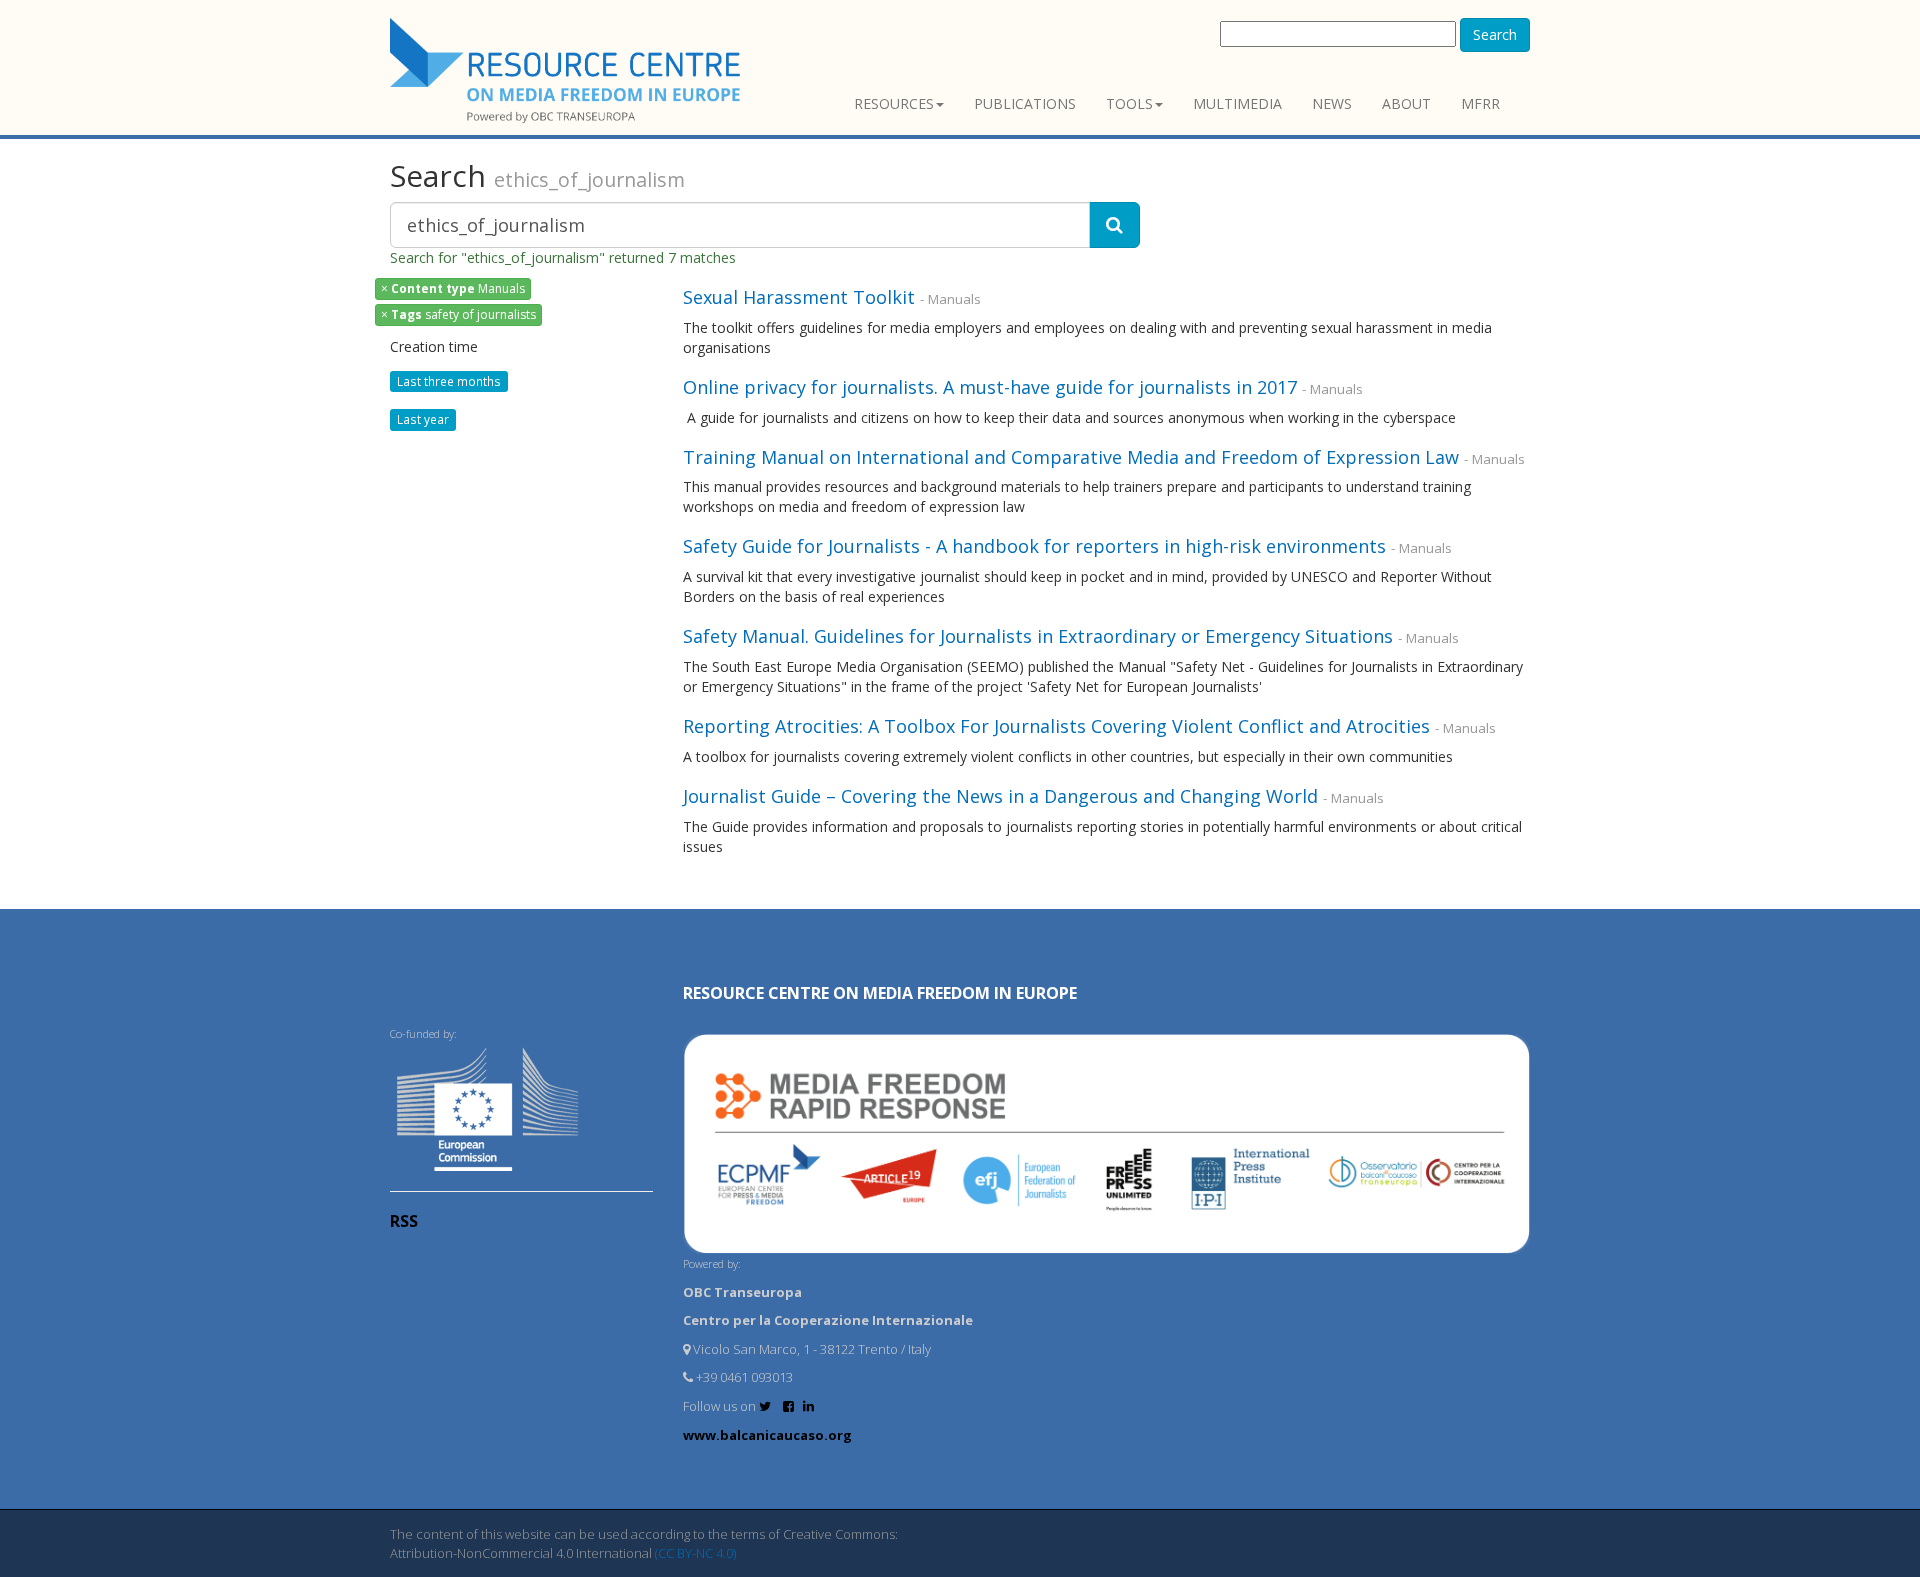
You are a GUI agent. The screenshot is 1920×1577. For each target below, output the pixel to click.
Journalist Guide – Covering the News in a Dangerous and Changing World (1000, 796)
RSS (404, 1221)
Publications (1025, 103)
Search (1495, 34)
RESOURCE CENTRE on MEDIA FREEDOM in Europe (880, 993)
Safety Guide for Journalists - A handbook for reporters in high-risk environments (1034, 546)
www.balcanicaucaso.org (767, 1435)
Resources (894, 103)
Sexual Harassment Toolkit (799, 297)
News (1332, 103)
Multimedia (1237, 103)
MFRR (1480, 103)
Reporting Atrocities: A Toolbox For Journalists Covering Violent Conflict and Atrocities (1056, 726)
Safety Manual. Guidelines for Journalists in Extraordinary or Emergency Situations (1038, 636)
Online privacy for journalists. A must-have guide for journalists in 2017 (992, 387)
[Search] (1114, 225)
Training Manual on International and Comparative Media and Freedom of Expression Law (1071, 457)
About (1406, 103)
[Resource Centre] (568, 70)
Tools (1129, 103)
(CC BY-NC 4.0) (695, 1553)
